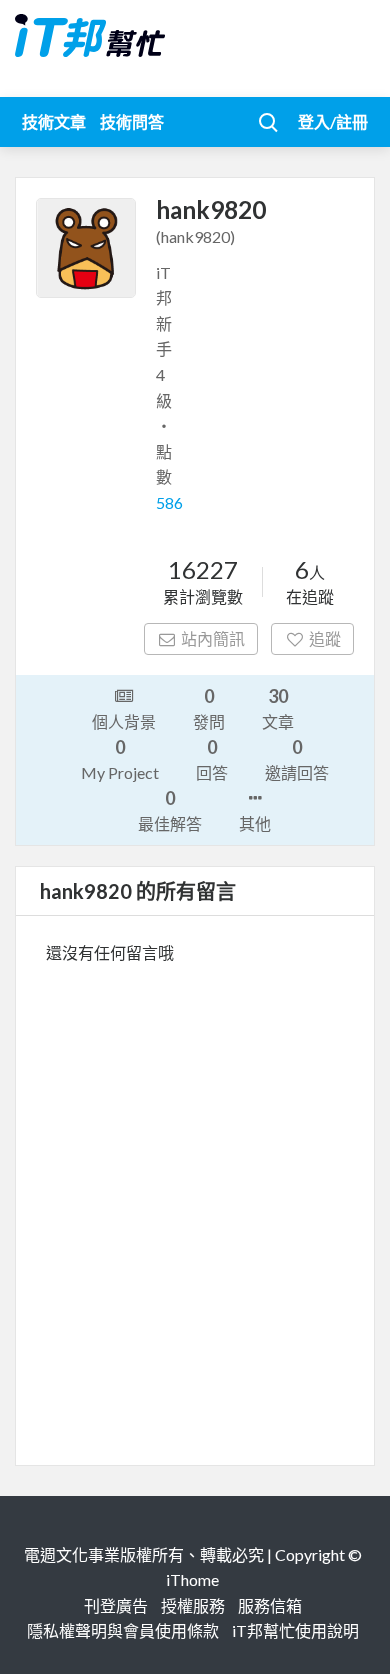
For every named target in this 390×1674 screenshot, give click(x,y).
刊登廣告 (116, 1605)
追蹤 (325, 638)
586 (169, 502)
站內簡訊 (213, 638)
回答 (212, 759)
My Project (120, 759)
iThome (192, 1579)
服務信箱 (270, 1605)
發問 (209, 708)
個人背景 (124, 721)
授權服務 (193, 1605)
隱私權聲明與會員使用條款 (123, 1630)
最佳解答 (170, 810)
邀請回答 (297, 759)
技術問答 (132, 121)
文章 (278, 708)
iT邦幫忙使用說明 (295, 1630)
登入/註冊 (333, 121)
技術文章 (54, 121)
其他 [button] (255, 823)
